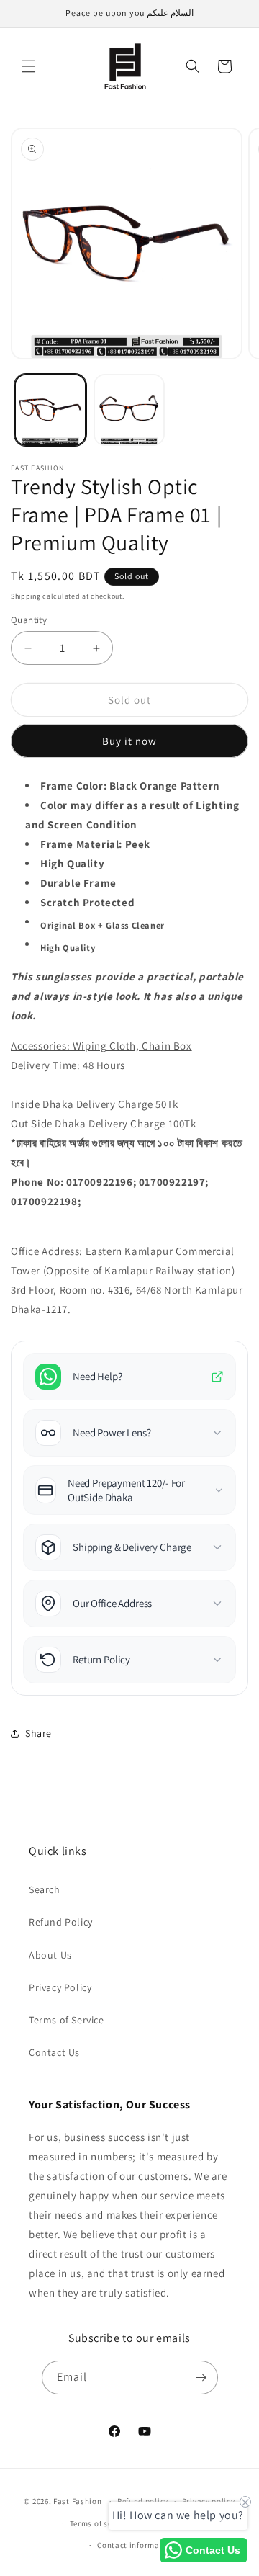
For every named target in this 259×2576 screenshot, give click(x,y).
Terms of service (100, 2523)
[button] (29, 66)
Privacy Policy (60, 1987)
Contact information (136, 2545)
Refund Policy (61, 1922)
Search (45, 1889)
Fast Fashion (77, 2501)
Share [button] (38, 1733)
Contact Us (54, 2052)
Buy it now (129, 741)
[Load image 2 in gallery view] (129, 410)
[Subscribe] (201, 2378)
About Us (50, 1955)
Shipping (26, 596)
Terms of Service (67, 2020)
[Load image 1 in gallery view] (50, 410)
